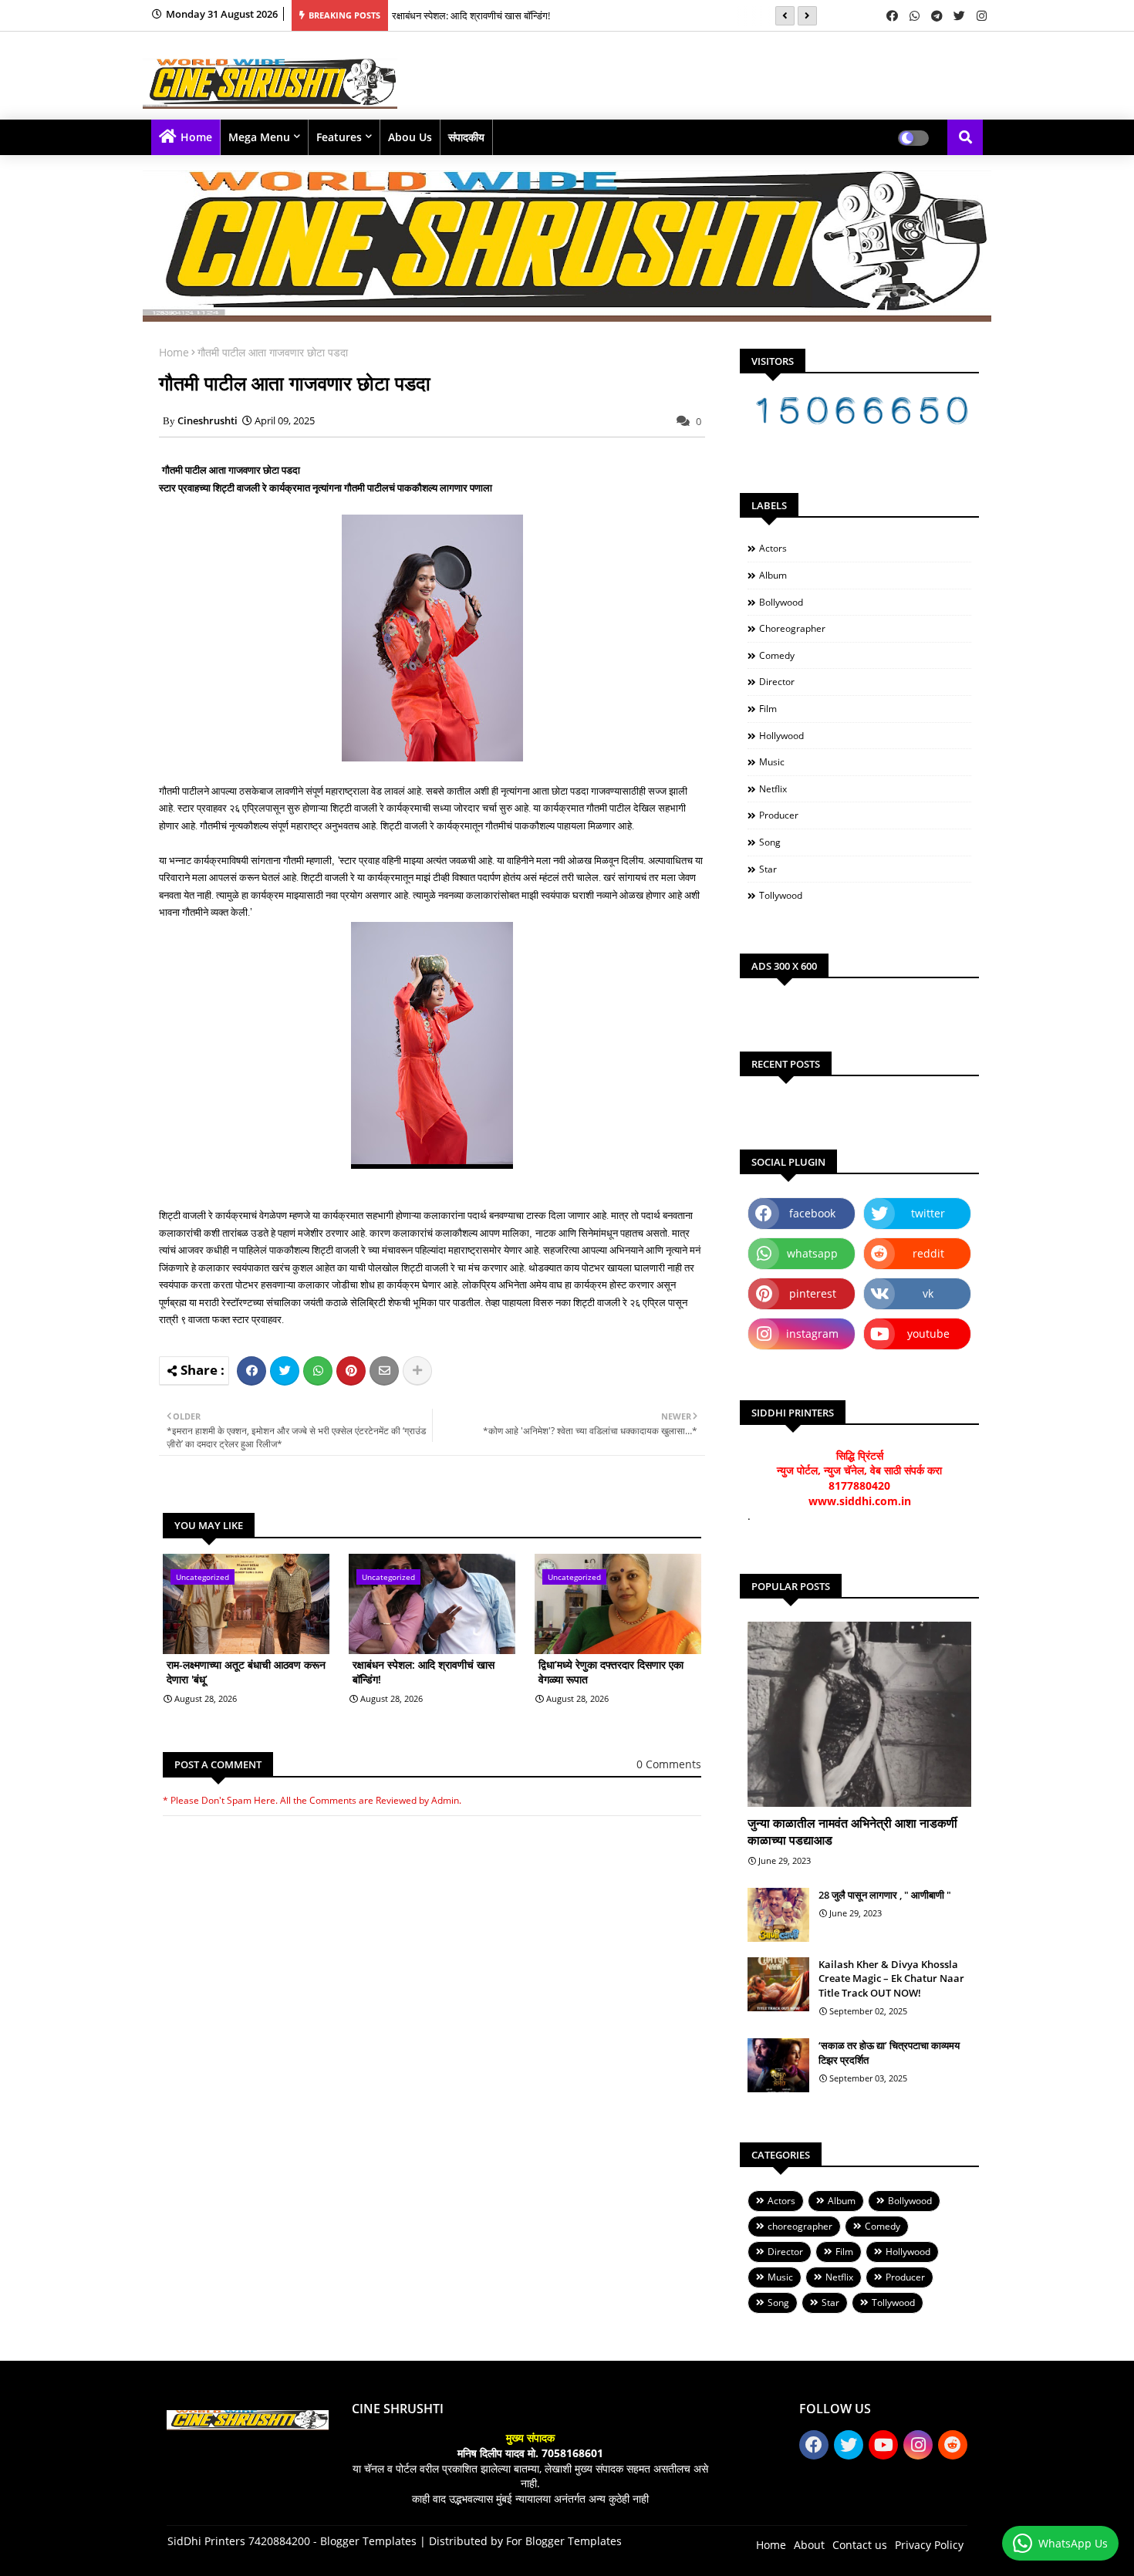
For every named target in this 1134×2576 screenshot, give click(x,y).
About (809, 2545)
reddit (928, 1253)
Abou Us (410, 137)
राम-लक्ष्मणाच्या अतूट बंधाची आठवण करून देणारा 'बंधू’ (246, 1672)
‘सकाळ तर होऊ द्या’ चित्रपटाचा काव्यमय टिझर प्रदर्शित (889, 2052)
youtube (928, 1334)
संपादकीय (466, 137)
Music (772, 762)
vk (928, 1293)
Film (768, 709)
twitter (928, 1213)
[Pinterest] (351, 1371)
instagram (812, 1334)
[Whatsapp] (318, 1371)
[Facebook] (251, 1371)
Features (339, 137)
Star (768, 869)
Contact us (860, 2545)
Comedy (777, 655)
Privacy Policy (929, 2545)
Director (777, 682)
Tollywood (781, 895)
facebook (812, 1213)
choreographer (792, 628)
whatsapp (812, 1253)
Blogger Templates (368, 2541)
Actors (773, 548)
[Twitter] (285, 1371)
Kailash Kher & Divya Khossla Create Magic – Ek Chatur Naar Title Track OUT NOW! (891, 1978)
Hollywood (781, 736)
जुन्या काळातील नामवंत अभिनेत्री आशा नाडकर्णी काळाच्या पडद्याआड (852, 1832)
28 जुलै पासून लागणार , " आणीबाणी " (885, 1895)
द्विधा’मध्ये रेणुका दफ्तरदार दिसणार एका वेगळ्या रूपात (611, 1672)
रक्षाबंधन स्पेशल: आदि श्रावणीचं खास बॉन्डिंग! (471, 15)
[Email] (384, 1371)
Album (773, 575)
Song (770, 842)
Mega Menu (259, 137)
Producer (779, 815)
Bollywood (781, 602)
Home (196, 137)
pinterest (813, 1293)
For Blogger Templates (564, 2541)
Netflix (773, 789)
